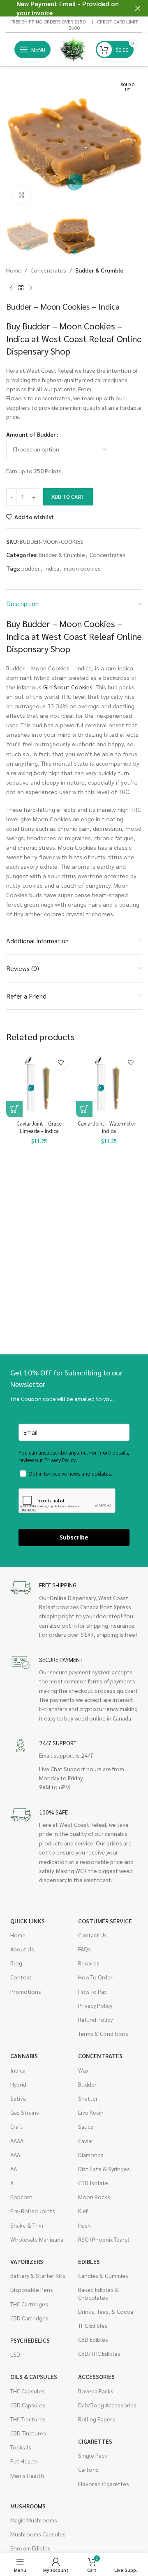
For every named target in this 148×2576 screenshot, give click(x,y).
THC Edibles (93, 2325)
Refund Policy (95, 2019)
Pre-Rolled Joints (33, 2211)
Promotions (26, 1991)
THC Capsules (28, 2391)
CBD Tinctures (28, 2433)
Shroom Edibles (30, 2548)
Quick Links (28, 1921)
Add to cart (68, 497)
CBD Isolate (93, 2183)
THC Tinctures (28, 2419)
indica (52, 568)
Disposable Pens (32, 2289)
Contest (21, 1977)
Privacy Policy (95, 2005)
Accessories (96, 2376)
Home (14, 270)
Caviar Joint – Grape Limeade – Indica (39, 1127)
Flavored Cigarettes (104, 2484)
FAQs (84, 1949)
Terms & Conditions (103, 2033)
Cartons (88, 2469)
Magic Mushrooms (34, 2520)
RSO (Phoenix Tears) (104, 2239)
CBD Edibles (93, 2339)
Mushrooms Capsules (38, 2534)
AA (14, 2169)
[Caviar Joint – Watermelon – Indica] (109, 1084)
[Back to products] (21, 288)
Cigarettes (95, 2441)
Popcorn (21, 2197)
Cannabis (24, 2056)
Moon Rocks (94, 2197)
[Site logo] (73, 49)
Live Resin (91, 2112)
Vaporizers (27, 2261)
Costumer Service (105, 1921)
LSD (15, 2354)
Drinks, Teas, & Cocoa (106, 2311)
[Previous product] (11, 288)
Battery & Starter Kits (38, 2275)
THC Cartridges (29, 2304)
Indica (18, 2070)
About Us (22, 1949)
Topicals (21, 2447)
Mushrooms (28, 2506)
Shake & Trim (27, 2225)
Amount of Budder (31, 434)
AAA (15, 2155)
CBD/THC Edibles (99, 2353)
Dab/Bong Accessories (107, 2405)
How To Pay (92, 1991)
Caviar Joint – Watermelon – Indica (109, 1127)
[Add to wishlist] (61, 1063)
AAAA (17, 2141)
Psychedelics (30, 2340)
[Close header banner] (138, 8)
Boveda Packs (96, 2391)
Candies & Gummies (103, 2275)
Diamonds (91, 2155)
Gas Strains (25, 2112)
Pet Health (24, 2461)
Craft (16, 2126)
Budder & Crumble (99, 270)
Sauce (86, 2126)
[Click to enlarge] (22, 195)
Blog (16, 1963)
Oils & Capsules (34, 2376)
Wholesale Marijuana (37, 2239)
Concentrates (48, 270)
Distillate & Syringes (104, 2169)
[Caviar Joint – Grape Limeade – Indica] (39, 1084)
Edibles (89, 2261)
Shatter (88, 2098)
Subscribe (74, 1537)
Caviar (86, 2141)
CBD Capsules (28, 2405)
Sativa (18, 2098)
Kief (83, 2211)
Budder (87, 2084)
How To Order (95, 1977)
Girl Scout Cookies (68, 687)
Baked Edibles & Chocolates (98, 2293)
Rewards (89, 1963)
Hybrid (18, 2084)
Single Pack (93, 2455)
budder (31, 568)
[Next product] (31, 288)
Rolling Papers (97, 2419)
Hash (84, 2225)
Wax (83, 2070)
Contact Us (92, 1935)
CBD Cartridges (29, 2318)
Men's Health (27, 2475)
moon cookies (82, 568)
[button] (14, 143)
